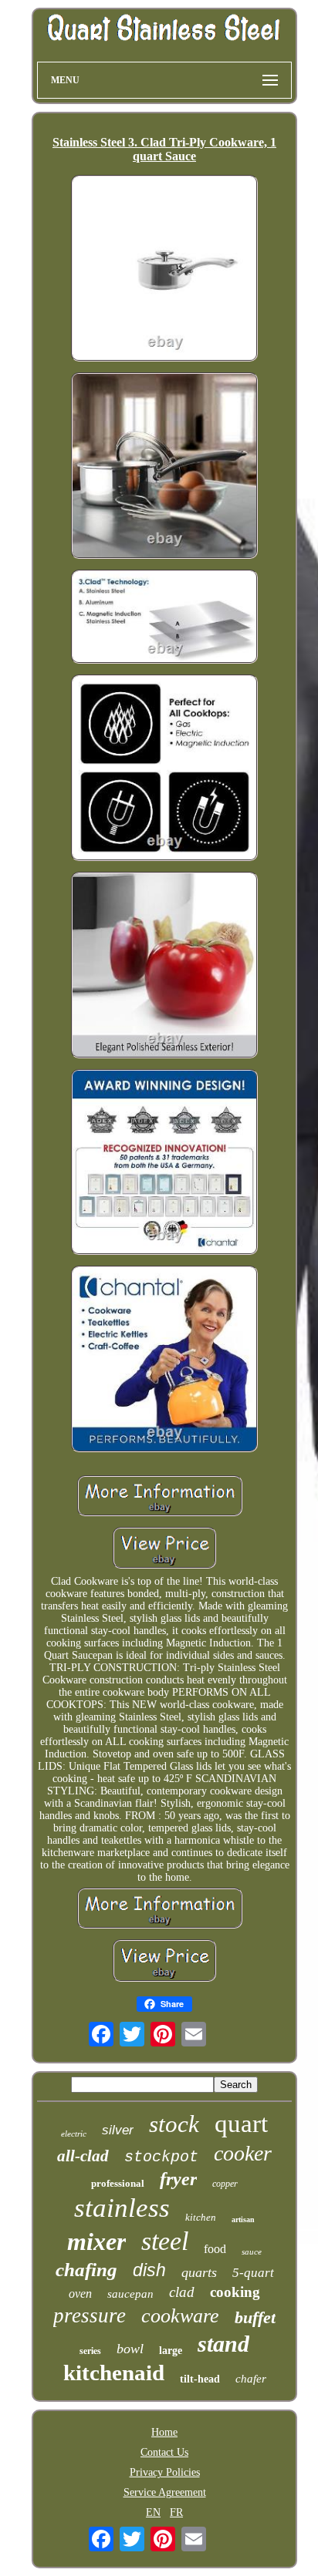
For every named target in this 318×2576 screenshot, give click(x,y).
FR (176, 2512)
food (215, 2249)
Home (164, 2432)
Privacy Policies (165, 2472)
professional (118, 2183)
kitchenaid (114, 2373)
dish (149, 2270)
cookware (180, 2316)
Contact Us (164, 2452)
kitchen (201, 2217)
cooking (235, 2292)
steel (165, 2241)
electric (74, 2134)
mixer (96, 2241)
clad (182, 2292)
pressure (90, 2315)
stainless (122, 2208)
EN (153, 2512)
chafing (86, 2270)
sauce (252, 2251)
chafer (251, 2379)
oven (80, 2294)
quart (241, 2124)
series (90, 2351)
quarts (199, 2272)
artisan (243, 2220)
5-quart (253, 2273)
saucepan (130, 2294)
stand (223, 2344)
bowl (130, 2349)
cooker (243, 2153)
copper (225, 2184)
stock (174, 2124)
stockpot (161, 2157)
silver (118, 2130)
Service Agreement (165, 2492)
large (171, 2351)
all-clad (83, 2156)
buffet (255, 2317)
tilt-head (200, 2379)
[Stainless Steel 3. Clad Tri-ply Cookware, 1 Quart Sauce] (164, 270)
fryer (178, 2179)
